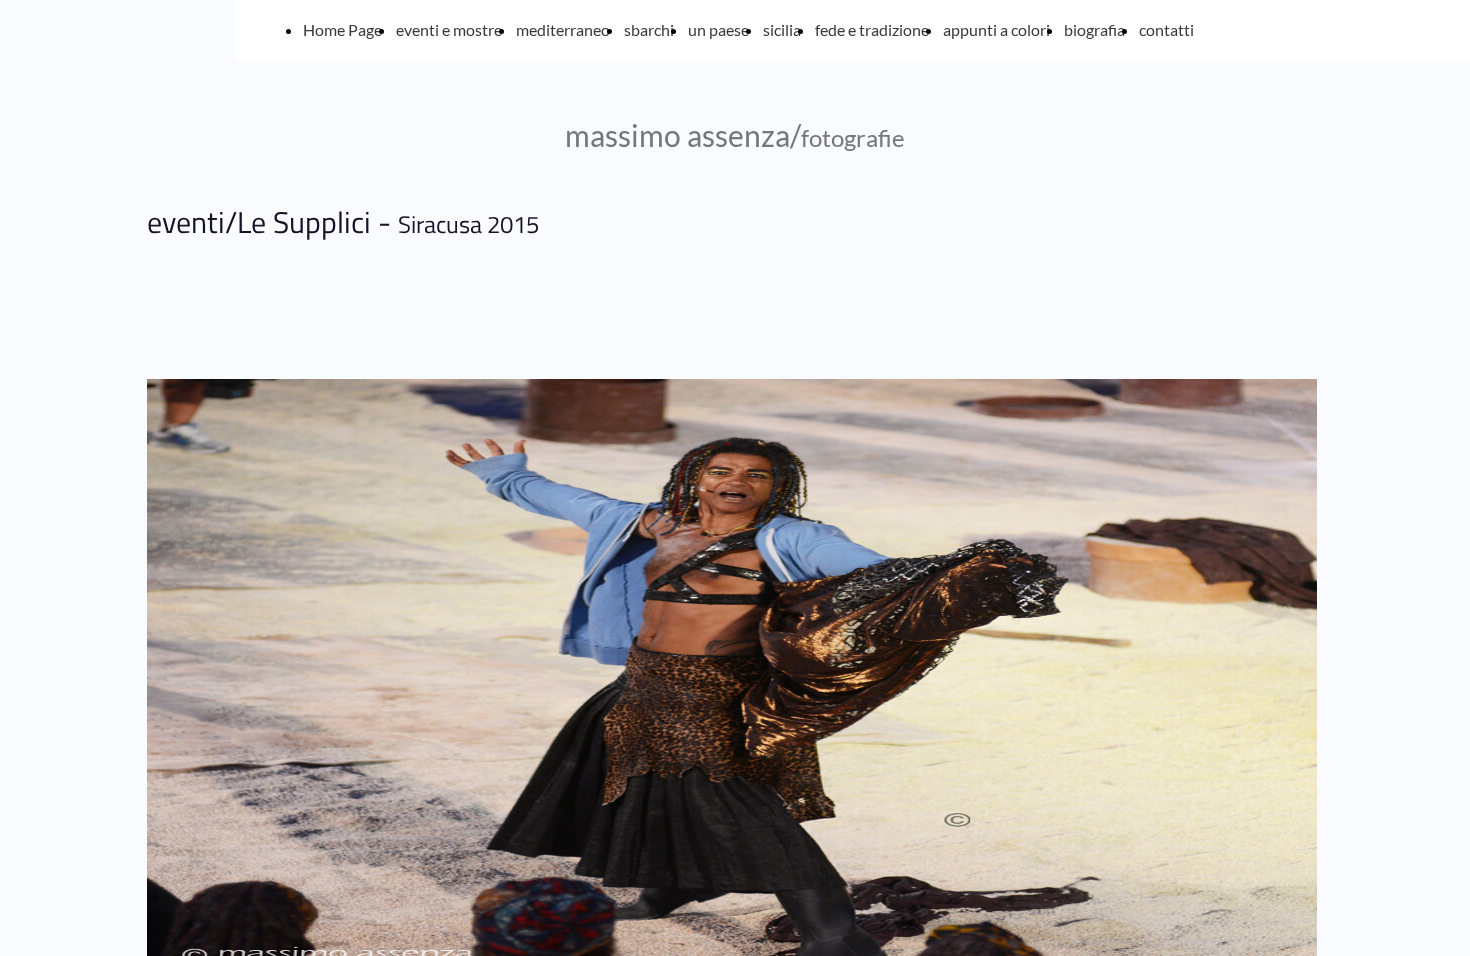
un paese (718, 29)
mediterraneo (563, 29)
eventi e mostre (449, 29)
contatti (1166, 29)
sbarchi (649, 29)
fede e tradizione (872, 29)
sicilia (782, 29)
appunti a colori (996, 29)
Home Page (342, 29)
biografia (1094, 29)
